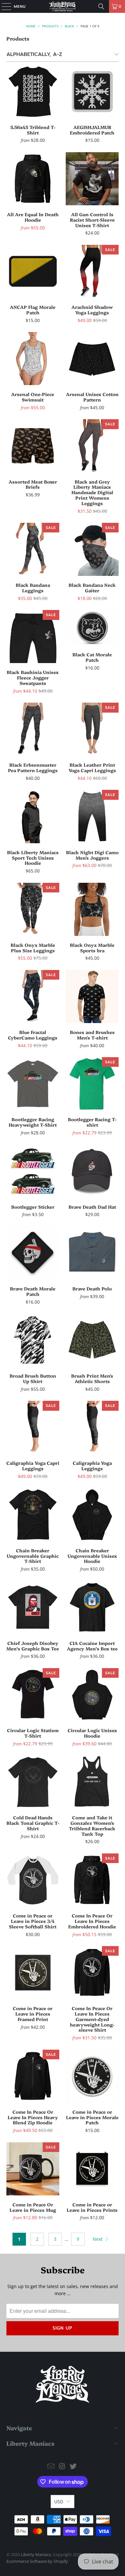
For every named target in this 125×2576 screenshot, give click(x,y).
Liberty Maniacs (36, 2554)
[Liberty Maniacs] (63, 6)
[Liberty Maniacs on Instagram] (62, 2466)
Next (98, 2239)
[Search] (101, 6)
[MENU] (3, 6)
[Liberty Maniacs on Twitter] (73, 2466)
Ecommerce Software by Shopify (37, 2561)
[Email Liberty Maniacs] (51, 2466)
